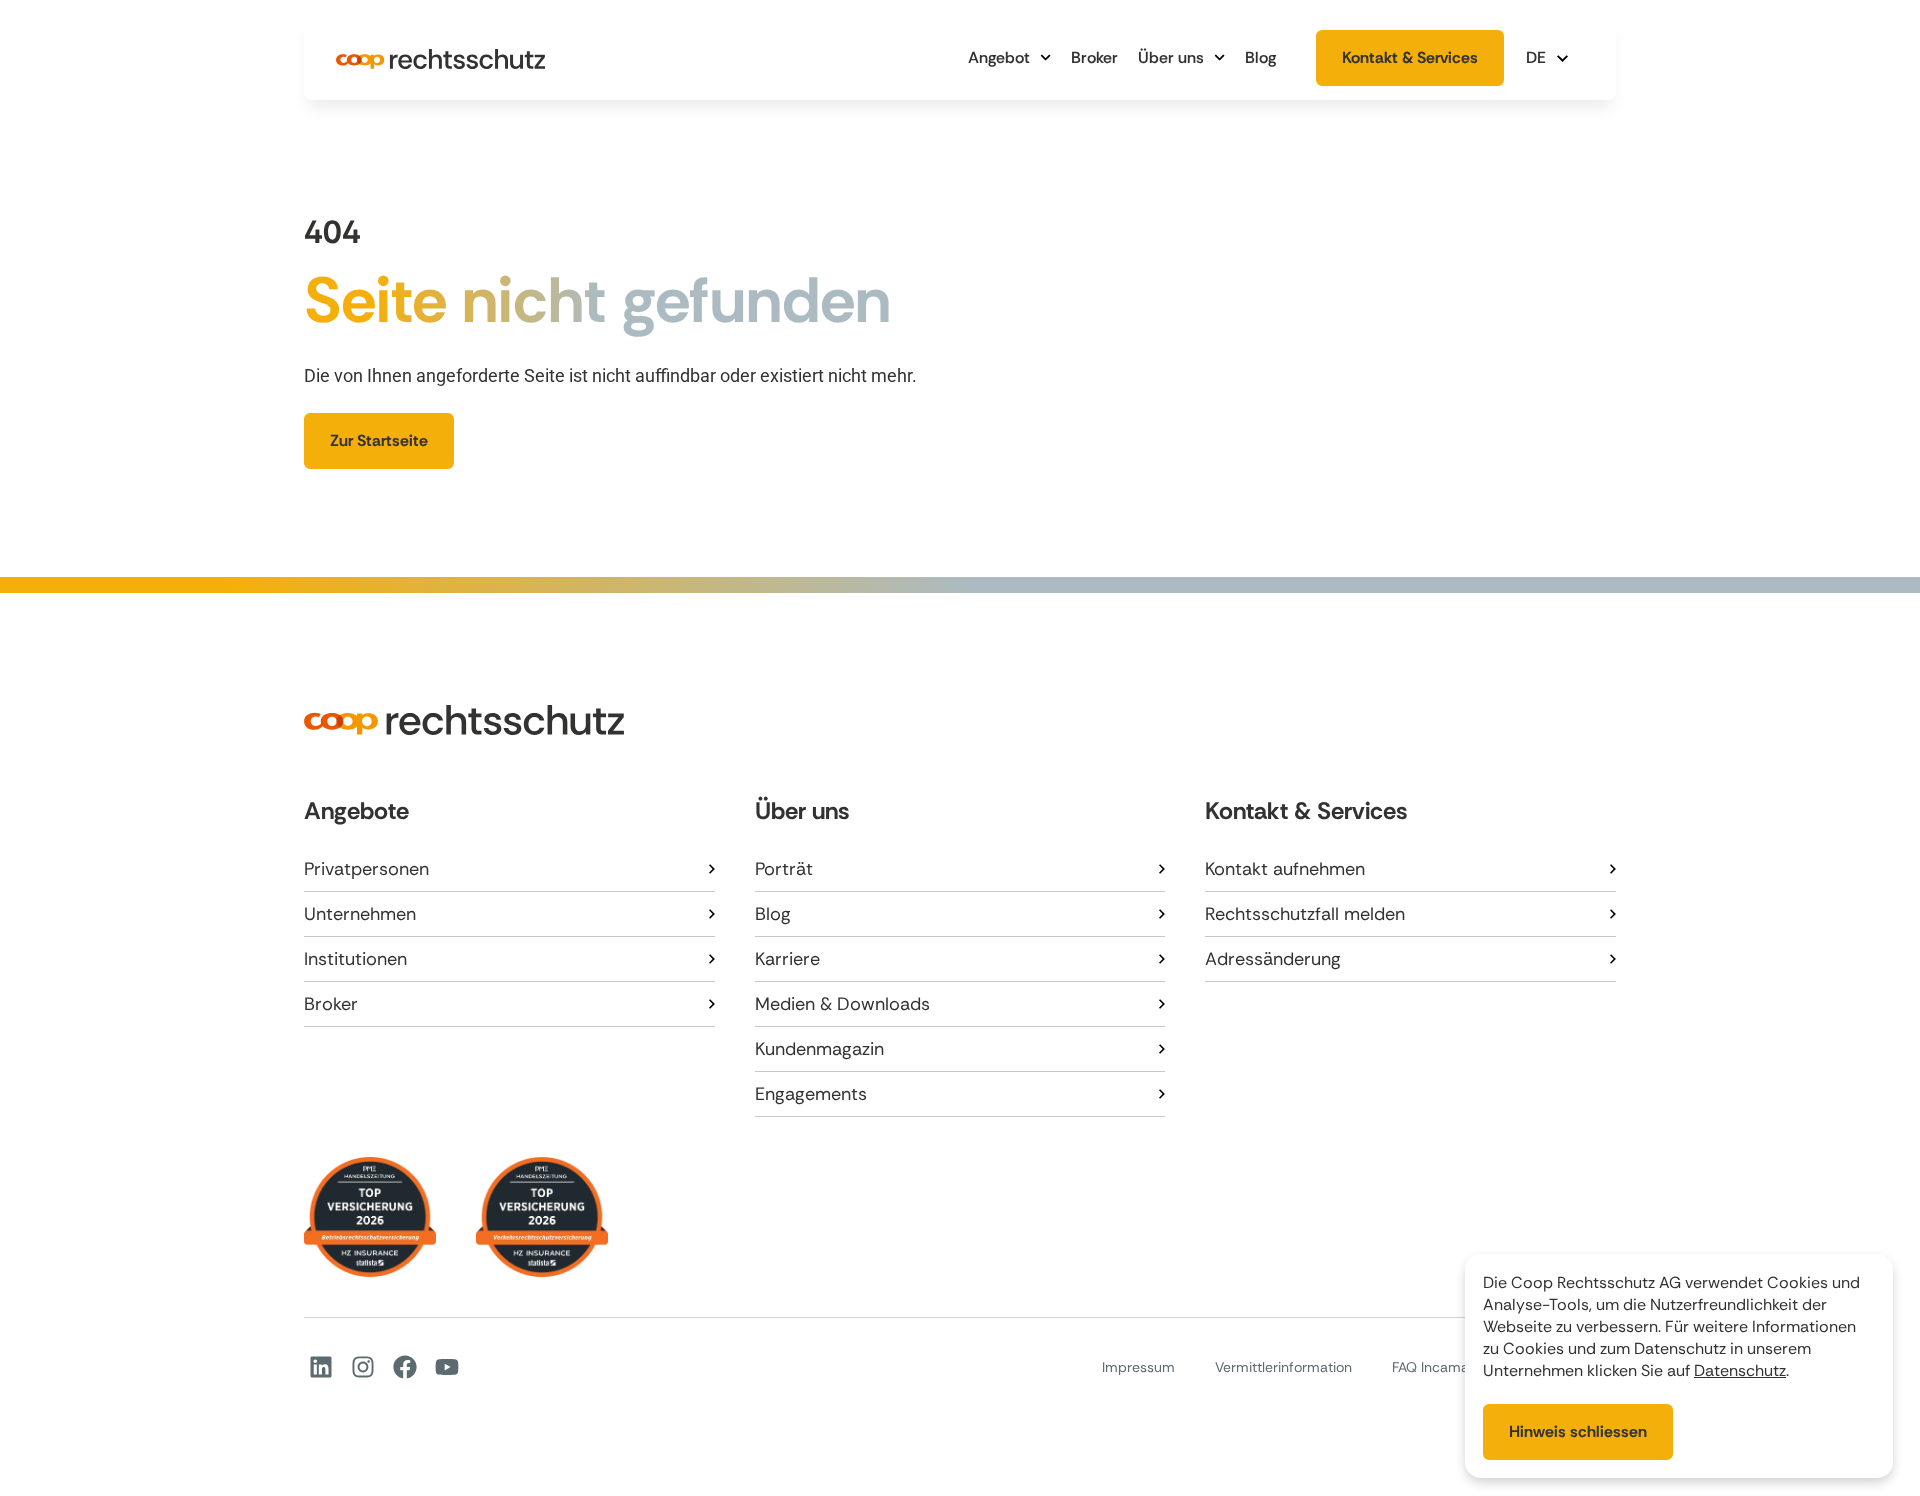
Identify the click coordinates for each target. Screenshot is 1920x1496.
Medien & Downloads (842, 1004)
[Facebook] (405, 1367)
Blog (1260, 57)
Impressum (1138, 1367)
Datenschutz (1740, 1370)
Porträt (784, 869)
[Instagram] (363, 1367)
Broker (1094, 57)
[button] (1550, 57)
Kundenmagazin (819, 1049)
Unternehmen (360, 914)
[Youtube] (447, 1367)
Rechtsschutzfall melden (1305, 914)
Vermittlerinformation (1283, 1367)
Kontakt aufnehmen (1285, 869)
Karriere (787, 959)
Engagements (811, 1094)
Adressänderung (1273, 959)
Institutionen (355, 959)
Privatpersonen (366, 869)
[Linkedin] (321, 1367)
